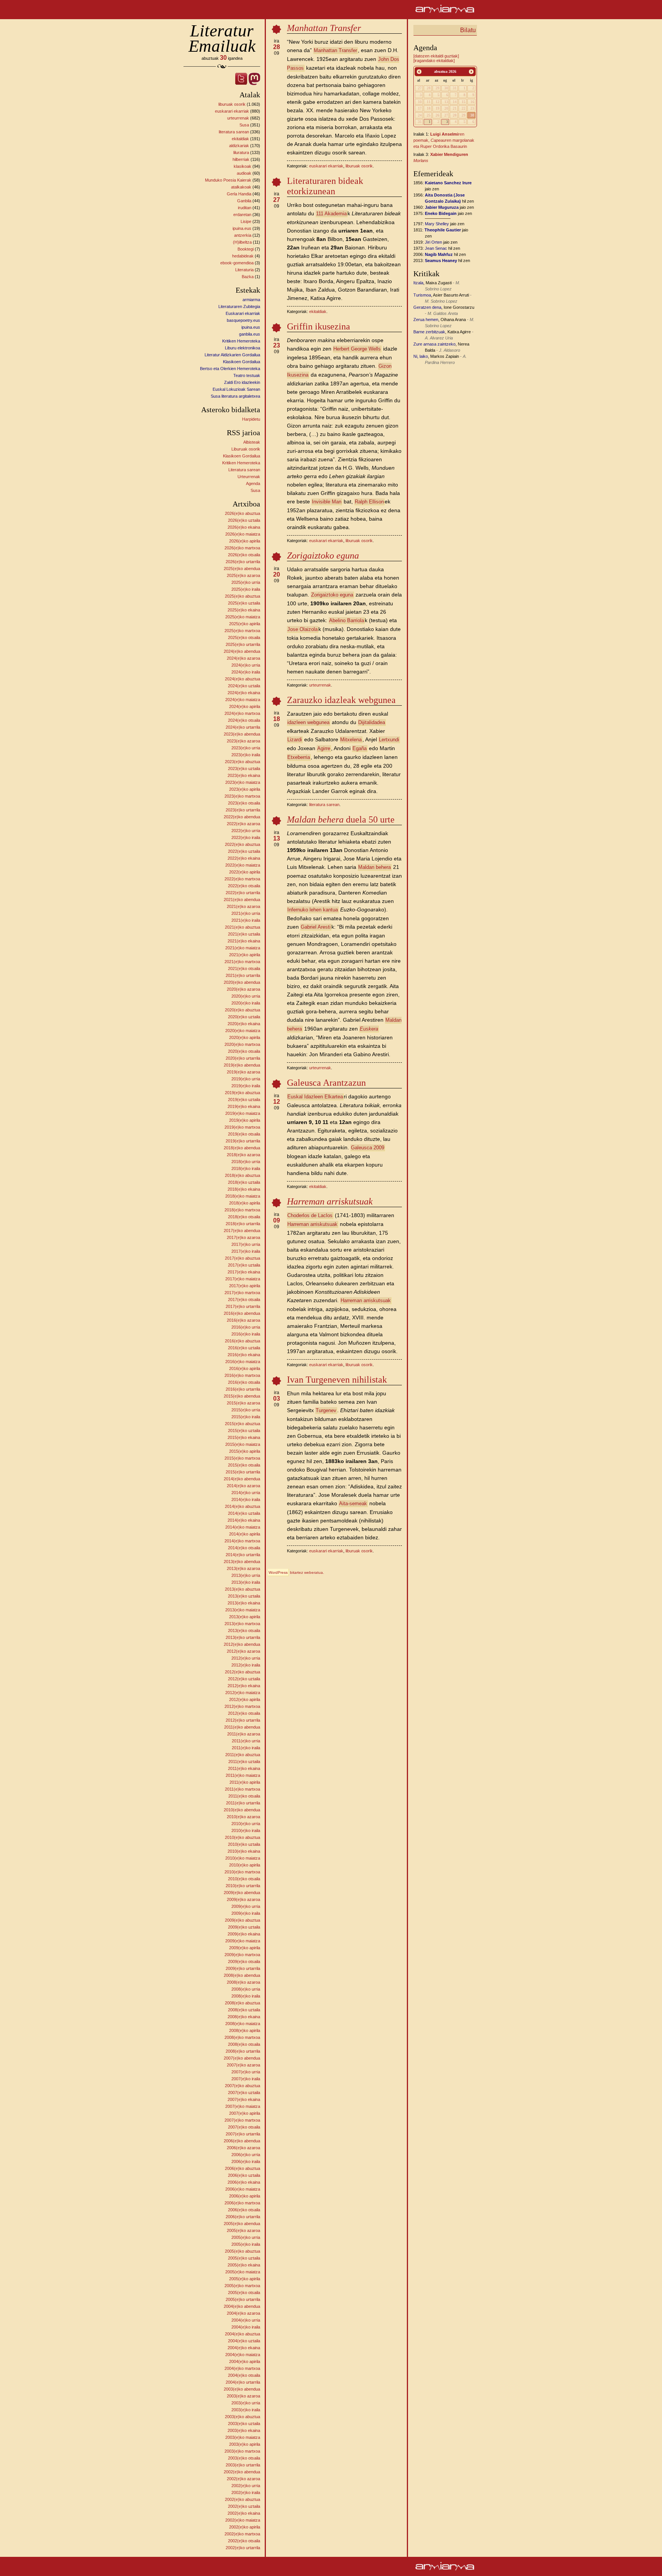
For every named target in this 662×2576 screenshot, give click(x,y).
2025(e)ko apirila (245, 624)
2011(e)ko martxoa (243, 1789)
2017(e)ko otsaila (244, 1299)
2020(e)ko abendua (242, 982)
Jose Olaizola (302, 629)
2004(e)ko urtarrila (243, 2382)
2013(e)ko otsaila (244, 1630)
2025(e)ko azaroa (243, 575)
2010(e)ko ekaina (244, 1851)
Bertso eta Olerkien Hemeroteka (230, 369)
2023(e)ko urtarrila (243, 810)
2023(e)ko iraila (246, 755)
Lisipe (246, 221)
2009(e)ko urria (246, 1906)
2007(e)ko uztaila (244, 2093)
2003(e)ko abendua (242, 2389)
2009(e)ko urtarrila (243, 1968)
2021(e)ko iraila (246, 920)
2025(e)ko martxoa (242, 631)
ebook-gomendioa (237, 263)
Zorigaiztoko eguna (332, 595)
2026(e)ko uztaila (244, 520)
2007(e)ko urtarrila (243, 2134)
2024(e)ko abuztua (243, 679)
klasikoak (243, 166)
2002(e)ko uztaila (244, 2506)
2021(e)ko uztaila (244, 934)
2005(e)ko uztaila (244, 2258)
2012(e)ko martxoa (242, 1706)
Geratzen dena (427, 307)
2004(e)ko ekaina (244, 2348)
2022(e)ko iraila (246, 837)
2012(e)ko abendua (242, 1644)
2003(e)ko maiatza (243, 2437)
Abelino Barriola (347, 620)
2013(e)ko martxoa (242, 1624)
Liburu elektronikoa (243, 348)
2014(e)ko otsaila (244, 1548)
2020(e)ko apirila (245, 1037)
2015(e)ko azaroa (243, 1403)
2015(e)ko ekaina (244, 1437)
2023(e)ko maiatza (243, 782)
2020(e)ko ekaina (244, 1024)
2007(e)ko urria (246, 2072)
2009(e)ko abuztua (243, 1920)
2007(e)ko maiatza (243, 2106)
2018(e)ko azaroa (243, 1155)
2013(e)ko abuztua (243, 1589)
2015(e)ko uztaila (244, 1431)
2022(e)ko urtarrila (243, 893)
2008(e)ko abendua (242, 1975)
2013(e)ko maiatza (243, 1610)
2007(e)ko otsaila (244, 2127)
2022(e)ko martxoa (242, 879)
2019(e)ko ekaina (244, 1106)
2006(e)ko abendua (242, 2141)
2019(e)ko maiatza (243, 1113)
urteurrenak (238, 118)
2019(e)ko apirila (245, 1120)
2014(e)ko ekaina (244, 1520)
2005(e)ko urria (246, 2237)
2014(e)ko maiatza (243, 1527)
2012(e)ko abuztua (243, 1672)
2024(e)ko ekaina (244, 693)
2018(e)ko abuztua (243, 1175)
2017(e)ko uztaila (244, 1265)
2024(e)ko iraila (246, 672)
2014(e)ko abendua (242, 1479)
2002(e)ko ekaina (244, 2513)
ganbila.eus (250, 334)
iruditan (245, 208)
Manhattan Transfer (335, 50)
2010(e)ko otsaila (244, 1879)
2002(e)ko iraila (246, 2492)
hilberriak (241, 159)
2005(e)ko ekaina (244, 2265)
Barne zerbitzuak (429, 332)
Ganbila (244, 201)
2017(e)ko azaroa (243, 1237)
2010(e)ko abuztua (243, 1837)
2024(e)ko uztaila (244, 686)
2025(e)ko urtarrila (243, 644)
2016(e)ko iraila (246, 1334)
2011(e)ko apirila (245, 1782)
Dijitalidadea (372, 722)
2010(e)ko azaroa (243, 1817)
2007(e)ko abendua (242, 2058)
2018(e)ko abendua (242, 1148)
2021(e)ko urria (246, 913)
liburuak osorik (232, 104)
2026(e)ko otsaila (244, 555)
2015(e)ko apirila (245, 1451)
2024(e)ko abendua (242, 651)
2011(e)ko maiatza (243, 1775)
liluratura (241, 152)
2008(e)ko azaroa (243, 1982)
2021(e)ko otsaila (244, 968)
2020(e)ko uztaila (244, 1017)
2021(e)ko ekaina (244, 941)
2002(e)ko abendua (242, 2472)
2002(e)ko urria (246, 2486)
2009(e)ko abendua (242, 1893)
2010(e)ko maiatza (243, 1858)
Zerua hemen (426, 320)
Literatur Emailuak (222, 38)
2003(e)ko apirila (245, 2444)
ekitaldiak (240, 139)
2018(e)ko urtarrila (243, 1224)
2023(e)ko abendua (242, 734)
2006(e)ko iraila (246, 2161)
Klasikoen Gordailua (242, 362)
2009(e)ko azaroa (243, 1899)
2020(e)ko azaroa (243, 989)
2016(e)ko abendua (242, 1313)
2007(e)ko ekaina (244, 2099)
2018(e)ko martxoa (242, 1210)
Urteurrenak (249, 477)
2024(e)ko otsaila (244, 720)
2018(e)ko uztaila (244, 1182)
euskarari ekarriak (232, 111)
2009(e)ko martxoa (242, 1955)
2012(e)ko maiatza (243, 1693)
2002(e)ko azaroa (243, 2479)
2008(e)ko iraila (246, 1996)
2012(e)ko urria (246, 1658)
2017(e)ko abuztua (243, 1258)
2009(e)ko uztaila (244, 1927)
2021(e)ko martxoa (242, 962)
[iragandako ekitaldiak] (434, 61)
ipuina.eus (242, 228)
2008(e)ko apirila (245, 2030)
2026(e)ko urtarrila (243, 562)
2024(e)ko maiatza (243, 700)
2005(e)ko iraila (246, 2244)
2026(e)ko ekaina (244, 527)
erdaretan (242, 215)
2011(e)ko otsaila (244, 1796)
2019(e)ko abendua (242, 1065)
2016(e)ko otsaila (244, 1382)
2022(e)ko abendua (242, 817)
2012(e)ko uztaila (244, 1679)
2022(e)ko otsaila (244, 886)
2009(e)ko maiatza (243, 1941)
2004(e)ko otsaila (244, 2375)
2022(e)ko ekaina (244, 858)
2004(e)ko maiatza (243, 2355)
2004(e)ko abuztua (243, 2334)
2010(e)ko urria (246, 1824)
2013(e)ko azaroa (243, 1568)
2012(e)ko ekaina (244, 1686)
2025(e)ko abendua (242, 569)
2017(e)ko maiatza (243, 1279)
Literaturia (244, 270)
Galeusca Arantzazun (326, 1083)
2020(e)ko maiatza (243, 1031)
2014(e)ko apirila (245, 1534)
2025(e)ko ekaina (244, 610)
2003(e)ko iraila (246, 2410)
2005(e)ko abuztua (243, 2251)
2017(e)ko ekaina (244, 1272)
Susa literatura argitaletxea (235, 396)
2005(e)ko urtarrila (243, 2299)
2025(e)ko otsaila (244, 637)
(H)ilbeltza (242, 242)
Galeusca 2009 (368, 1148)
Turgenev (326, 1410)
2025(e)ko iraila (246, 589)
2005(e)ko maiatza (243, 2272)
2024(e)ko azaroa (243, 658)
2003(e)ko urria (246, 2403)
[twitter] (241, 83)
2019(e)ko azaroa (243, 1072)
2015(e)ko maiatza (243, 1444)
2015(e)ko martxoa (242, 1458)
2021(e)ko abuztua (243, 927)
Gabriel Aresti (316, 927)
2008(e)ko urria (246, 1989)
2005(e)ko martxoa (242, 2286)
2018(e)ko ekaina (244, 1189)
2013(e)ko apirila (245, 1617)
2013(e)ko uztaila (244, 1596)
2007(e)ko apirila (245, 2113)
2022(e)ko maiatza (243, 865)
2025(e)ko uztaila (244, 603)
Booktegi (246, 249)
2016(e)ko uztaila (244, 1348)
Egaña (360, 748)
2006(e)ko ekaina (244, 2182)
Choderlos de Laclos (310, 1215)
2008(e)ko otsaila (244, 2044)
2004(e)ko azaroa (243, 2313)
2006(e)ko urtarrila (243, 2217)
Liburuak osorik (246, 449)
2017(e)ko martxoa (242, 1293)
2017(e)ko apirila (245, 1286)
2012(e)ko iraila (246, 1665)
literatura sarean (234, 132)
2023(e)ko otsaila (244, 803)
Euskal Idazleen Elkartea (315, 1097)
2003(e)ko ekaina (244, 2430)
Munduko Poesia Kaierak (228, 180)
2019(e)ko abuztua (243, 1093)
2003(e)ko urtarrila (243, 2465)
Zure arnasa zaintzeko (434, 344)
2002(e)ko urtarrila (243, 2548)
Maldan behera (374, 867)
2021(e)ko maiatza (243, 948)
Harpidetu (251, 419)
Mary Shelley (437, 224)
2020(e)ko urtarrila (243, 1058)
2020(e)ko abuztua (243, 1010)
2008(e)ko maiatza (243, 2024)
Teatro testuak (247, 375)
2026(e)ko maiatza (243, 534)
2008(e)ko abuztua (243, 2003)
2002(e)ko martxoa (242, 2534)
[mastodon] (254, 83)
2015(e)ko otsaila (244, 1465)
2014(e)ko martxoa (242, 1541)
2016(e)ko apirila (245, 1368)
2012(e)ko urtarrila (243, 1720)
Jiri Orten (433, 242)
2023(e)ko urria (246, 748)
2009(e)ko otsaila (244, 1961)
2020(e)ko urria (246, 996)
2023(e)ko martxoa (242, 796)
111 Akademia (331, 214)
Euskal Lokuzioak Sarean (236, 389)
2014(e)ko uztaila (244, 1513)
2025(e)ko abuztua (243, 596)
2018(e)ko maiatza (243, 1196)
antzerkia (243, 235)
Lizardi (295, 740)
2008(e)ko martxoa (242, 2037)
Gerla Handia (239, 194)
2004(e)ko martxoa (242, 2368)
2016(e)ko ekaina (244, 1355)
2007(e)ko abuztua (243, 2086)
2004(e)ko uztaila (244, 2341)
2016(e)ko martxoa (242, 1375)
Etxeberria (299, 757)
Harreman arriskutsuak (312, 1224)
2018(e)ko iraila (246, 1168)
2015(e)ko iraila (246, 1417)
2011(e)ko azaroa (244, 1734)
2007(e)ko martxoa (242, 2120)
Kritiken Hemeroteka (241, 341)
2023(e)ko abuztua (243, 762)
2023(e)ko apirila (245, 789)
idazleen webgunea (308, 722)
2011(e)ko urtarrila (243, 1803)
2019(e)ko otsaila (244, 1134)
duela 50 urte (341, 819)
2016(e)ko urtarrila (243, 1389)
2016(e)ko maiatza (243, 1362)
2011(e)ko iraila (246, 1748)
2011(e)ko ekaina (244, 1768)
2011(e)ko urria (246, 1741)
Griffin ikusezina (319, 326)
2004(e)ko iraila (246, 2327)
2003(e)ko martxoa (242, 2451)
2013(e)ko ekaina (244, 1603)
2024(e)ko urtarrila (243, 727)
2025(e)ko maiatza (243, 617)
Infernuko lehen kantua (313, 910)
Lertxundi (389, 740)
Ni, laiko (421, 356)
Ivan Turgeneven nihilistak (337, 1380)
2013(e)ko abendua (242, 1562)
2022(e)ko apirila (245, 872)
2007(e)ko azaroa (243, 2065)
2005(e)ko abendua (242, 2224)
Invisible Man (327, 502)
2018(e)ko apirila (245, 1203)
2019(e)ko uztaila (244, 1100)
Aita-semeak (353, 1503)
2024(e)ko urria (246, 665)
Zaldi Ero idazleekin (242, 382)
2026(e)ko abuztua (243, 513)
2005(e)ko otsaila (244, 2293)
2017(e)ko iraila (246, 1251)
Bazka (248, 277)
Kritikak (426, 274)
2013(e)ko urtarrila (243, 1637)
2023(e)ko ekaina (244, 775)
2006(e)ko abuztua (243, 2168)
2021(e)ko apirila (245, 955)
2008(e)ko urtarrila (243, 2051)
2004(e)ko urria (246, 2320)
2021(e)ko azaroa (243, 906)
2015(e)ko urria (246, 1410)
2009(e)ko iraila (246, 1913)
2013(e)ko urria (246, 1575)
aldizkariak (239, 146)
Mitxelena (351, 740)
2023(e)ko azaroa (243, 741)
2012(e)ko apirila (245, 1699)
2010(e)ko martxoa (242, 1872)
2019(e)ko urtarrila (243, 1141)
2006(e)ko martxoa (242, 2203)
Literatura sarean (244, 470)
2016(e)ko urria (246, 1327)
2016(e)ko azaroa (243, 1320)
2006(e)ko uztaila (244, 2175)
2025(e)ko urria (246, 582)
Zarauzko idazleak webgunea (341, 700)
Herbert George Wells (357, 349)
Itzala (418, 283)
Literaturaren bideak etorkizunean (325, 186)
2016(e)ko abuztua (243, 1341)
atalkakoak (241, 187)
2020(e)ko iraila (246, 1003)
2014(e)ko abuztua (243, 1506)
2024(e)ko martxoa (242, 713)
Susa (244, 125)
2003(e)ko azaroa (243, 2396)
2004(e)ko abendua (242, 2306)
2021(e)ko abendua (242, 900)
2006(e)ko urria (246, 2155)
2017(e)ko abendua (242, 1231)
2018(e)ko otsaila (244, 1217)
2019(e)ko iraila (246, 1086)
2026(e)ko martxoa (242, 548)
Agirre (324, 748)
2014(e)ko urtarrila (243, 1555)
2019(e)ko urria (246, 1079)
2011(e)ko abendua (242, 1727)
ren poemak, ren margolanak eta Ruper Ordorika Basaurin (444, 140)
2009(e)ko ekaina (244, 1934)
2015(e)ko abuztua (243, 1424)
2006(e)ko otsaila (244, 2210)
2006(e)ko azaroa (243, 2148)
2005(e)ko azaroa (243, 2230)
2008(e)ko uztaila (244, 2010)
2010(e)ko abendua (242, 1810)
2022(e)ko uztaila (244, 851)
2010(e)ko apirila (245, 1865)
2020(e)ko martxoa (242, 1044)
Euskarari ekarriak (243, 313)
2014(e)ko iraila (246, 1499)
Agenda (253, 483)
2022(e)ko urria (246, 831)
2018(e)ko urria (246, 1162)
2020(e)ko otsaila (244, 1051)
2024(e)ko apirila (245, 706)
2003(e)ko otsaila (244, 2458)
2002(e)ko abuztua (243, 2499)
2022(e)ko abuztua (243, 844)
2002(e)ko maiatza (243, 2520)
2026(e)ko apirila (245, 541)
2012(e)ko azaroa (243, 1651)
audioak (244, 173)
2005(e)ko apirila (245, 2279)
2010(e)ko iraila (246, 1830)
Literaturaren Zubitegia (239, 306)
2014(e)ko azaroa (243, 1486)
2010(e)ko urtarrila (243, 1886)
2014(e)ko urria (246, 1493)
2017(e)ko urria (246, 1244)
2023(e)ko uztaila (244, 769)
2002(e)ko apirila (245, 2527)
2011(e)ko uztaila (244, 1762)
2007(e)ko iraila (246, 2079)
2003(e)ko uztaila (244, 2424)
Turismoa (422, 295)
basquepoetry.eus (243, 320)
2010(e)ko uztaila (244, 1844)
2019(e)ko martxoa (242, 1127)
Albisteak (252, 442)
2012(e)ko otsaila (244, 1713)
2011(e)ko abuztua (243, 1755)
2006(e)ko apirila (245, 2196)
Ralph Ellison (369, 502)
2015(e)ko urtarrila (243, 1472)
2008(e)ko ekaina (244, 2017)
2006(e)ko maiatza (243, 2189)
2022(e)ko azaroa (243, 824)
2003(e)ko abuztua (243, 2417)
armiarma (251, 300)
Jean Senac (436, 248)
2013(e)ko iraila (246, 1582)
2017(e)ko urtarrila (243, 1306)
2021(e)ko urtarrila (243, 975)
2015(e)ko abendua (242, 1396)
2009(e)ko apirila (245, 1948)
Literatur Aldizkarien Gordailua (232, 355)
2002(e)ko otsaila (244, 2541)
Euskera (369, 1029)
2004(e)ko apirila (245, 2361)
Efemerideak (433, 174)
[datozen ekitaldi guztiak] (436, 56)
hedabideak (243, 256)
